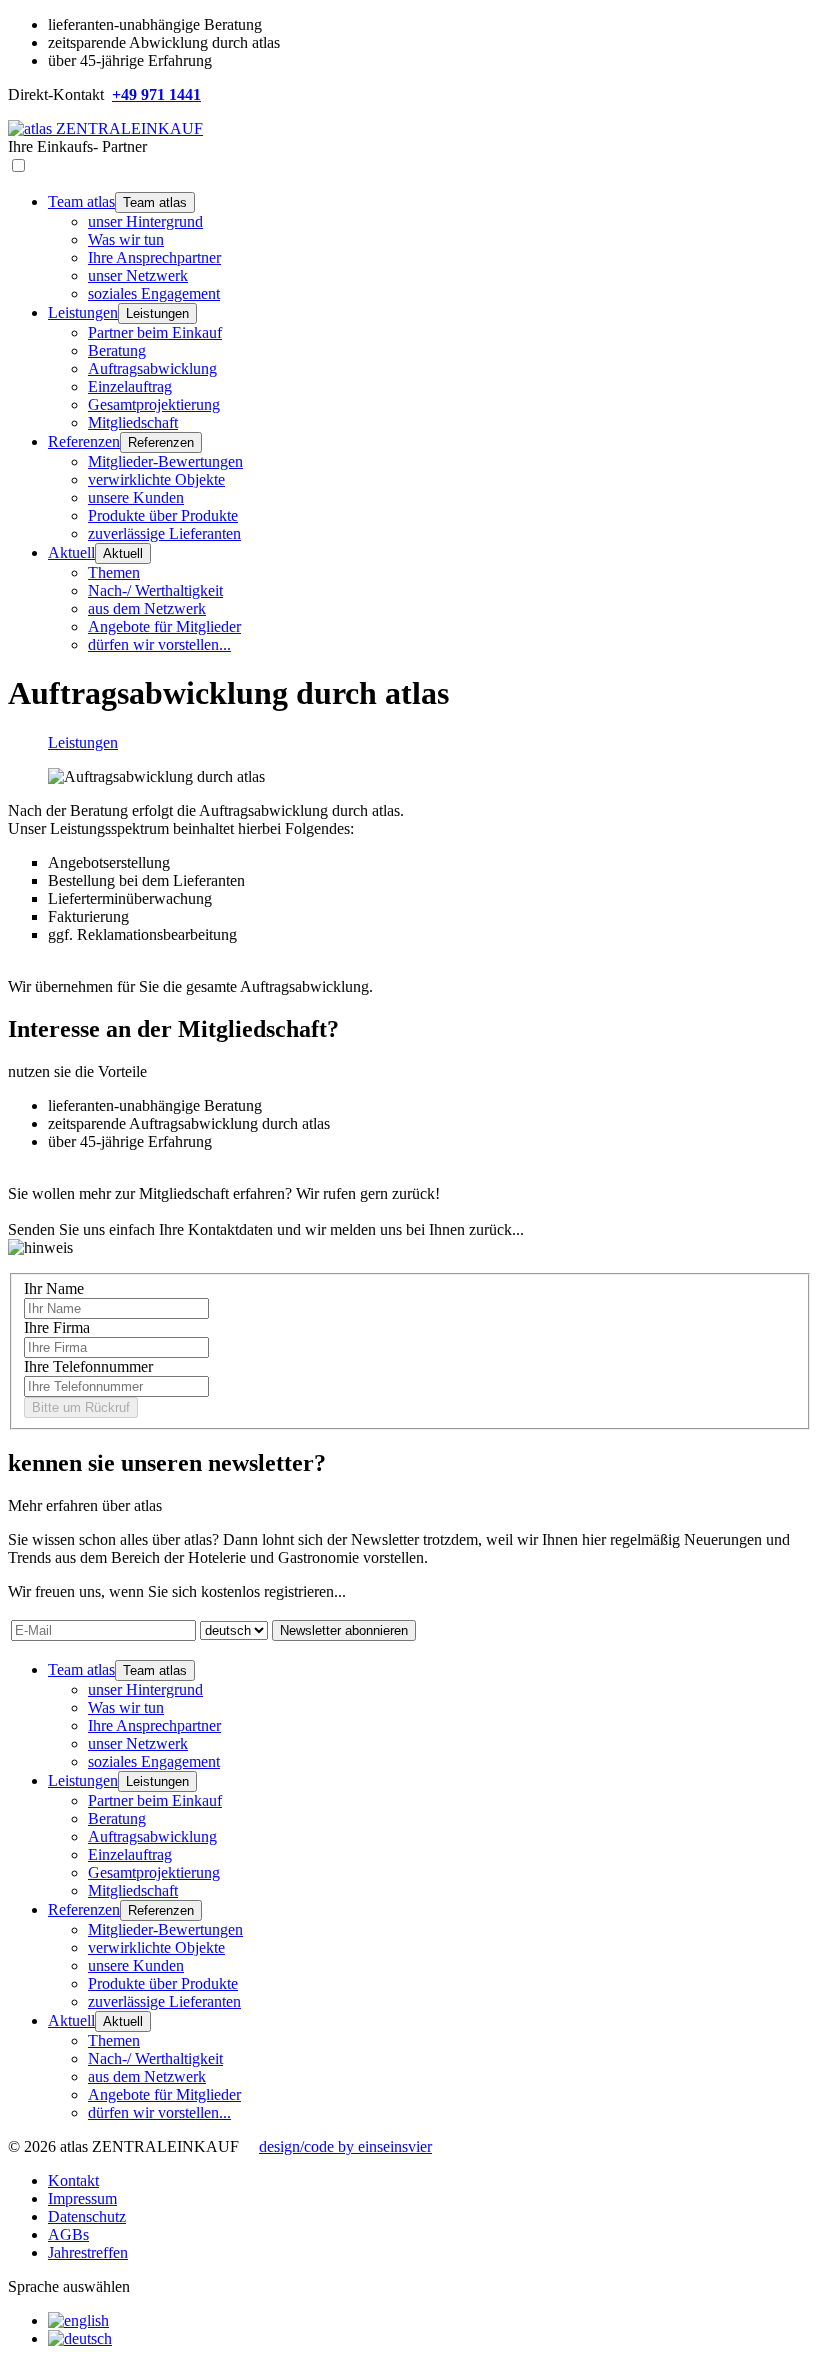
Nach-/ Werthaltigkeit (155, 590)
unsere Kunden (136, 497)
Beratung (117, 350)
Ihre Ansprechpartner (154, 257)
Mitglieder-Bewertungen (165, 461)
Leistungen (83, 312)
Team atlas (81, 201)
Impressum (82, 2198)
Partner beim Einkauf (155, 332)
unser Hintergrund (145, 221)
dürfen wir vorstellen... (159, 644)
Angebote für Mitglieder (164, 626)
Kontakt (73, 2180)
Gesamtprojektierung (154, 404)
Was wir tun (126, 239)
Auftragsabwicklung (152, 368)
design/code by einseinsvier (345, 2146)
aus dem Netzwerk (147, 608)
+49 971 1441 (156, 94)
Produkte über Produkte (163, 515)
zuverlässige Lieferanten (164, 533)
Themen (114, 572)
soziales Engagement (154, 293)
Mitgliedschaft (133, 422)
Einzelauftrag (130, 386)
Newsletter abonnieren (344, 1630)
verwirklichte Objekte (156, 479)
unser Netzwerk (138, 275)
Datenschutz (87, 2216)
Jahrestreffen (88, 2252)
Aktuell (71, 552)
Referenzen (84, 441)
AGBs (68, 2234)
